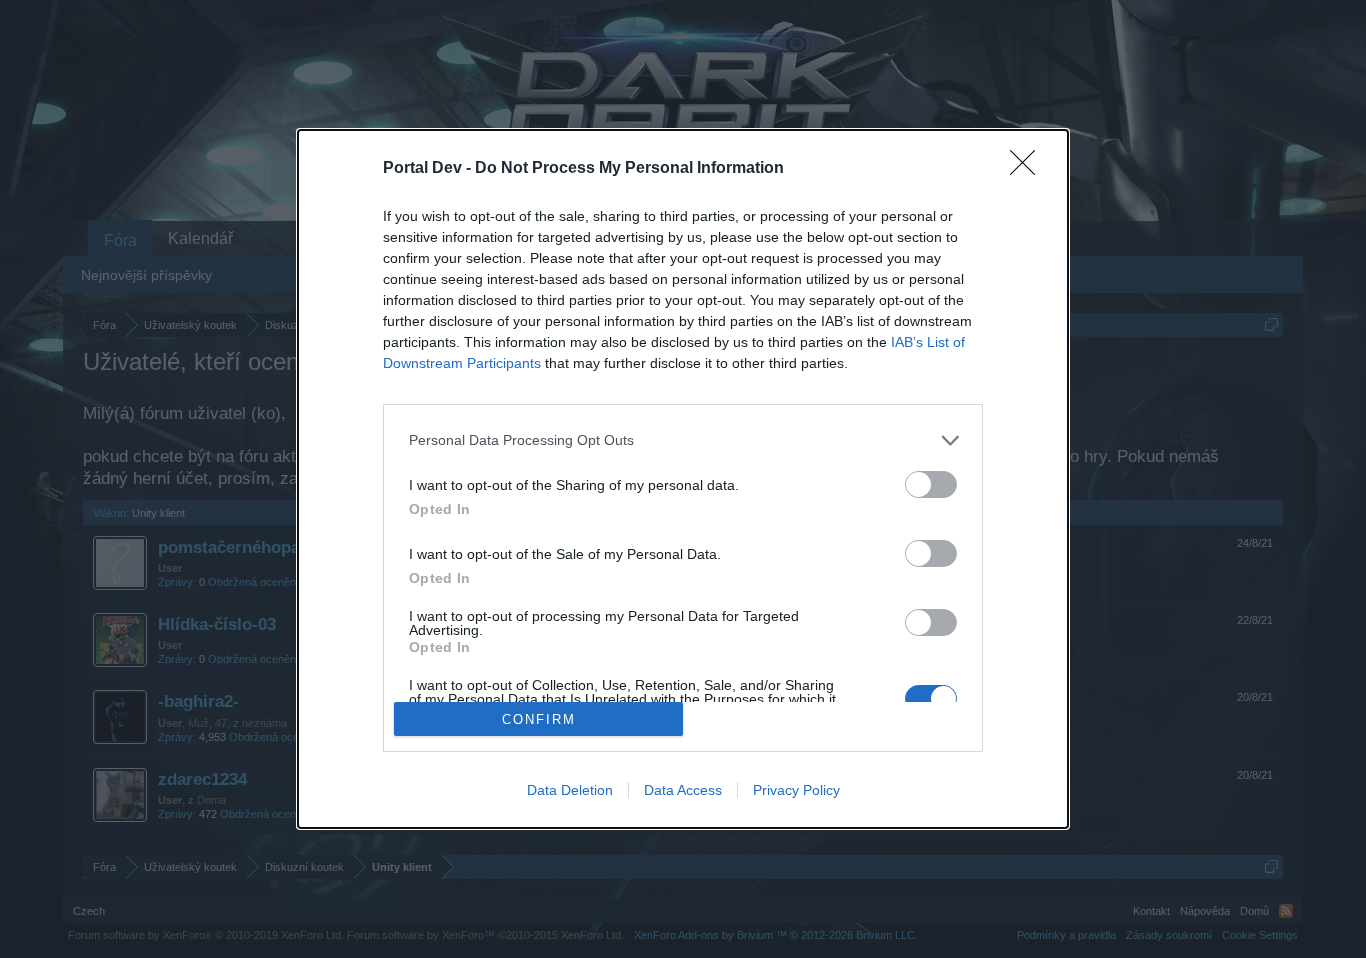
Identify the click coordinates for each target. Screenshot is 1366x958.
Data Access (683, 790)
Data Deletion (570, 790)
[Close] (1029, 169)
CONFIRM (539, 719)
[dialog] (683, 479)
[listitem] (683, 440)
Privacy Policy (796, 790)
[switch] (931, 484)
